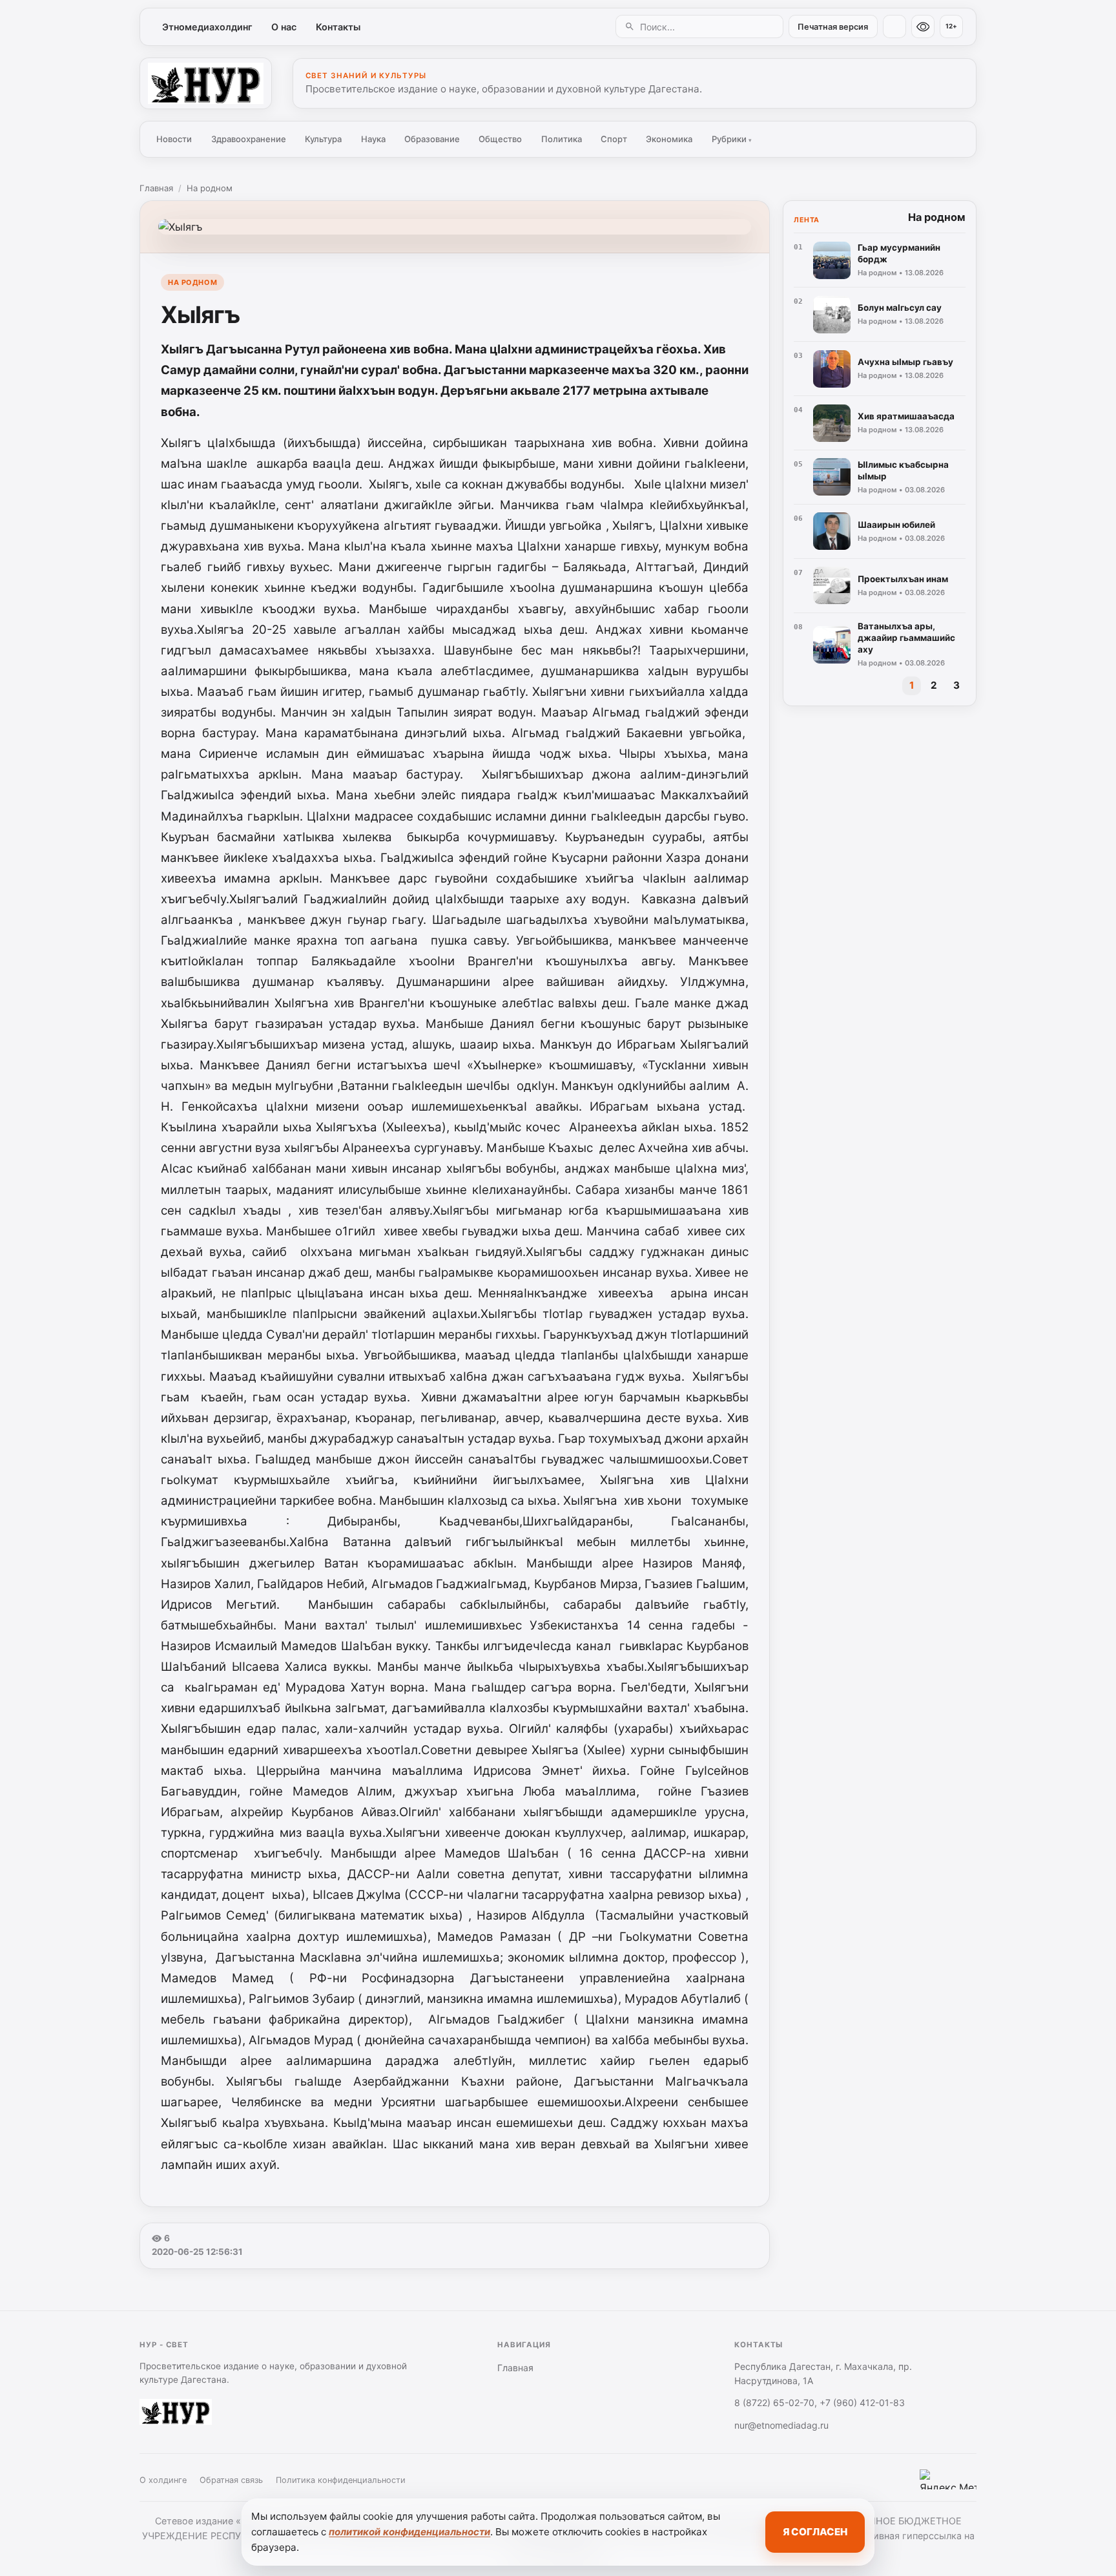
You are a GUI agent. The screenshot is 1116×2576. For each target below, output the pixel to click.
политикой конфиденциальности (409, 2532)
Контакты (338, 27)
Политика (562, 139)
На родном (210, 188)
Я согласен (815, 2532)
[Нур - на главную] (206, 83)
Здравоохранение (249, 139)
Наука (373, 139)
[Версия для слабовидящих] (923, 26)
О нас (284, 27)
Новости (174, 139)
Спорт (614, 139)
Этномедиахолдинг (207, 27)
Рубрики (732, 139)
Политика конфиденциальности (341, 2480)
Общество (500, 139)
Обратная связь (231, 2480)
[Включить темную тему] (894, 26)
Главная (156, 188)
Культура (323, 139)
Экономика (669, 139)
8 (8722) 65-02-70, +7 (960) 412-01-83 (820, 2403)
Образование (432, 139)
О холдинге (163, 2480)
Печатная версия (833, 27)
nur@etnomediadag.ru (781, 2425)
